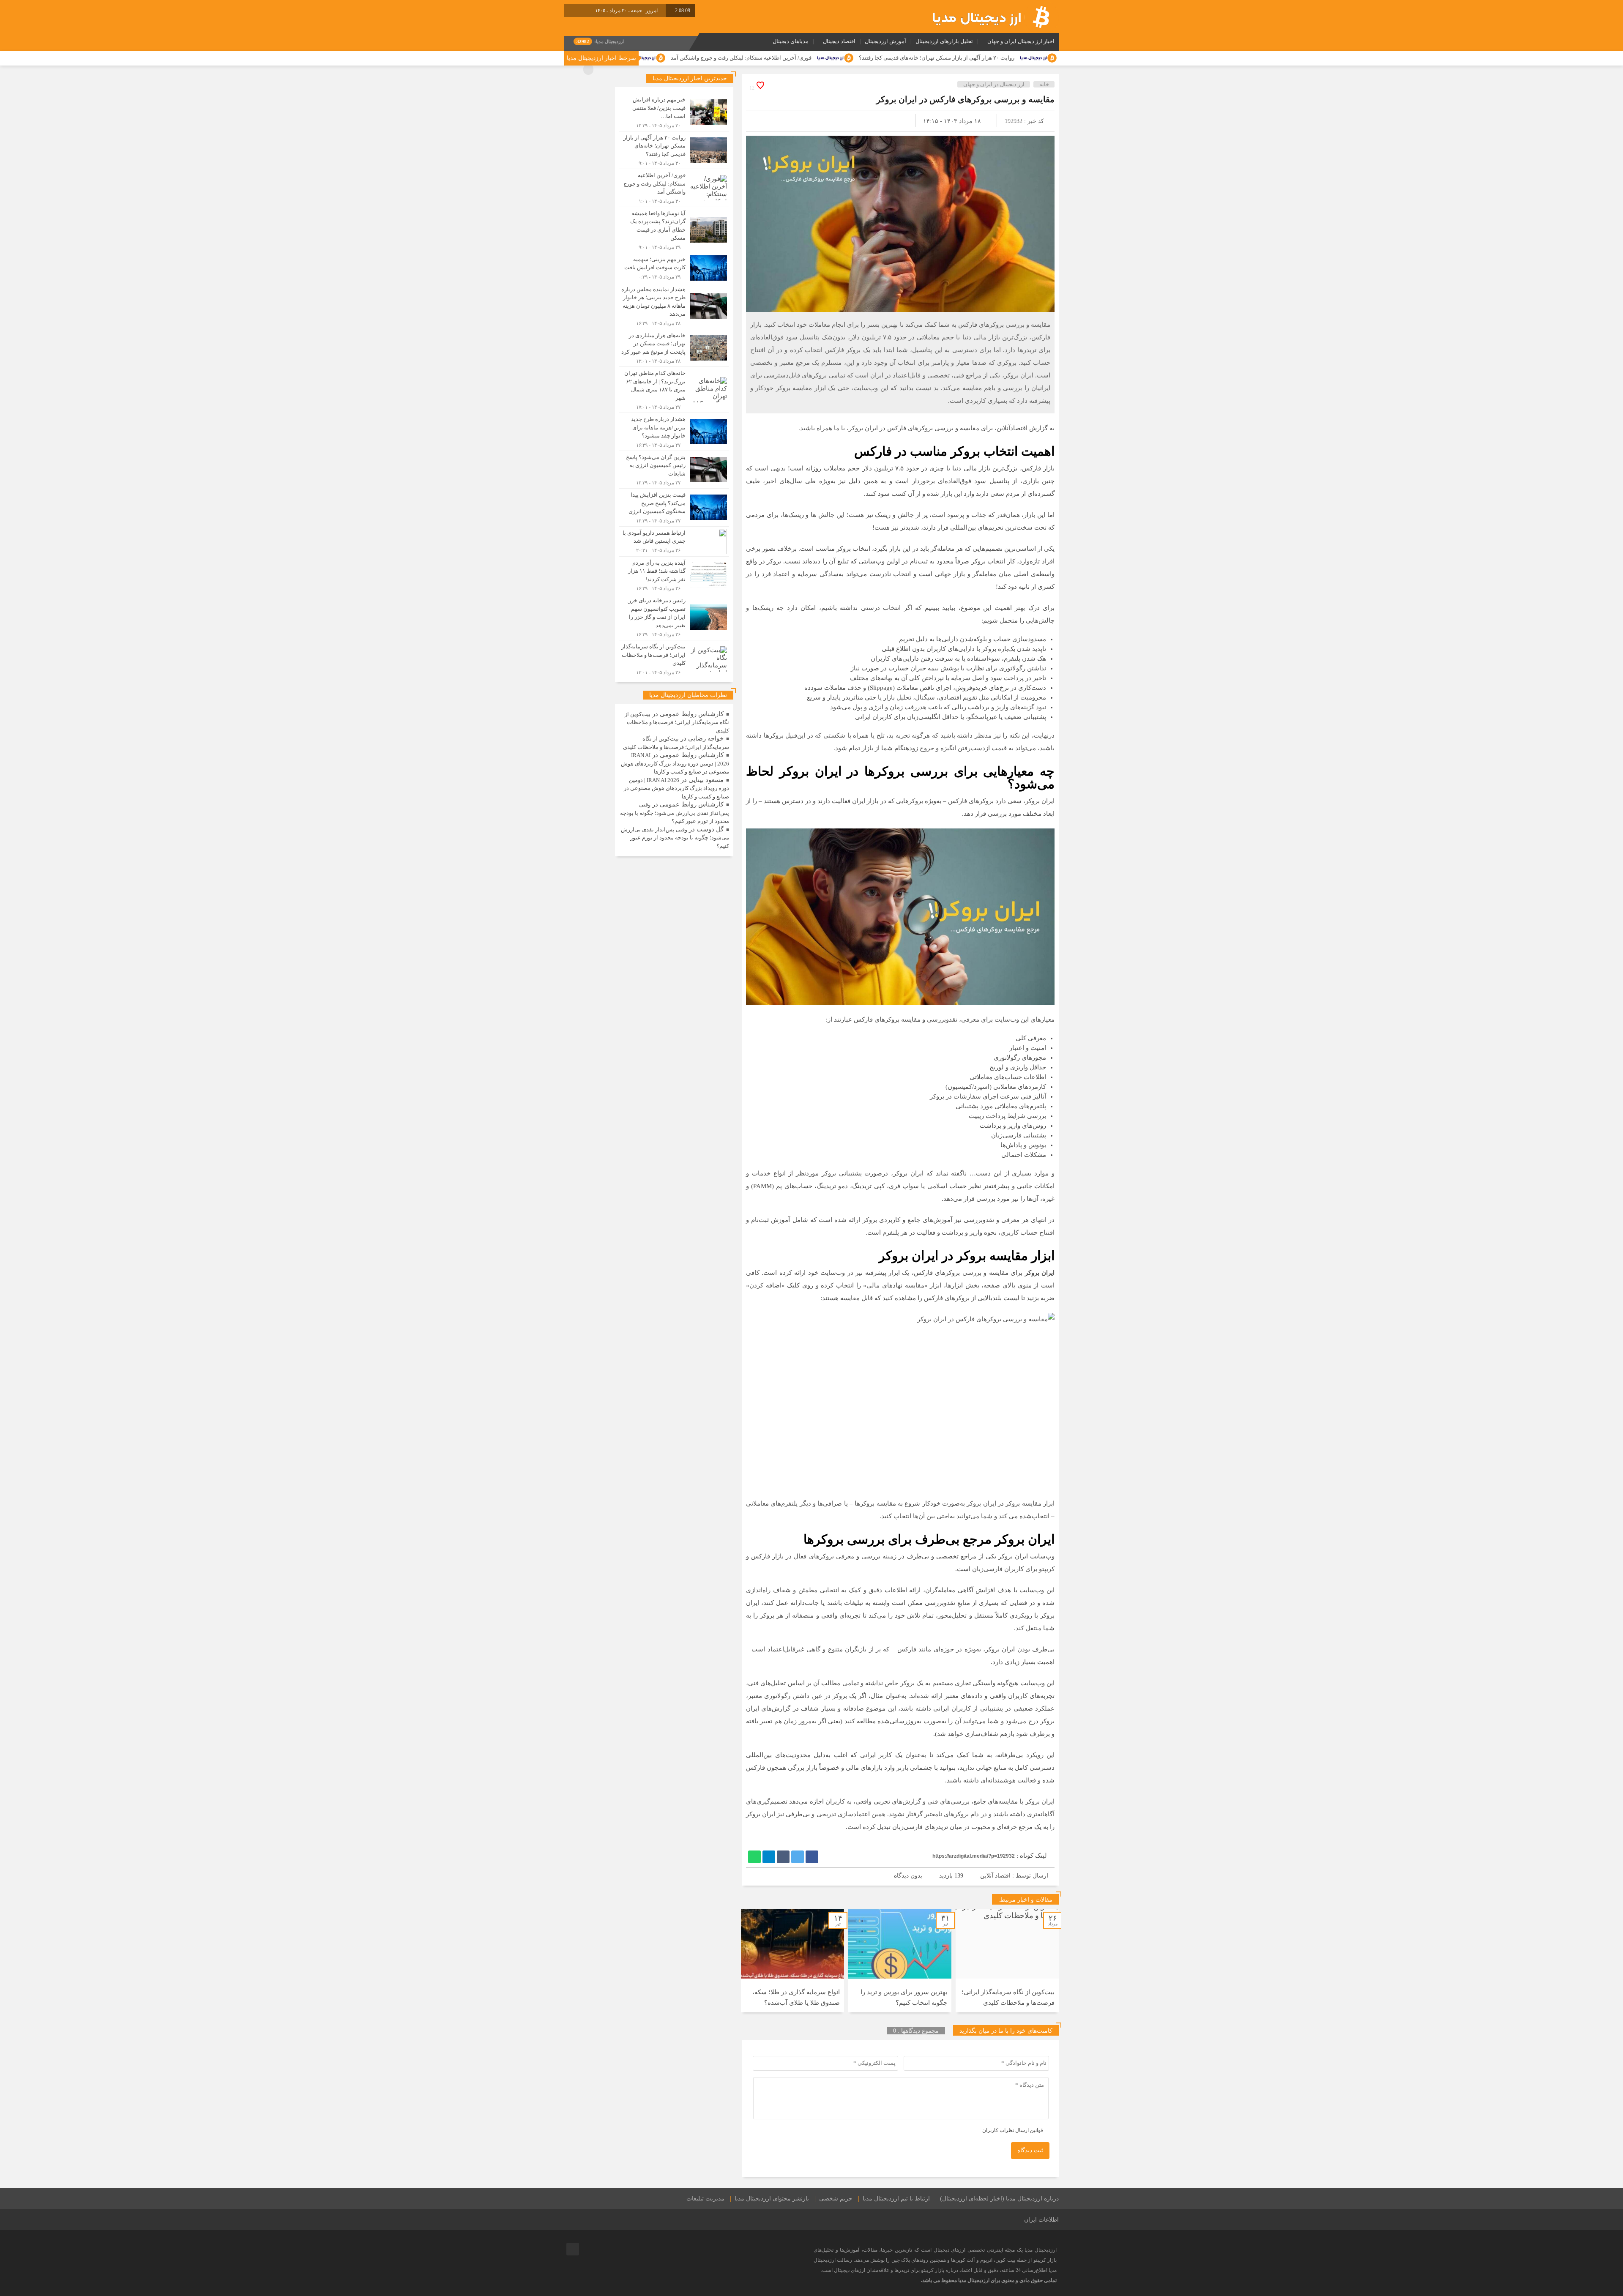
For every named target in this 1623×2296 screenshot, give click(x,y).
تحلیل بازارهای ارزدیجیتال (944, 41)
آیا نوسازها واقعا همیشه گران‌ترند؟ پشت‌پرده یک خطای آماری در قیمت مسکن (730, 58)
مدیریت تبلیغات (705, 2199)
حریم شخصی (836, 2199)
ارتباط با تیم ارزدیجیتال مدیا (896, 2199)
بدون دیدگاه (908, 1876)
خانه (1044, 84)
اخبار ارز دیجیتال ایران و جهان (1021, 41)
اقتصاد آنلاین (995, 1876)
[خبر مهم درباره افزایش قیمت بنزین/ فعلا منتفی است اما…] (674, 112)
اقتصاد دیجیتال (839, 41)
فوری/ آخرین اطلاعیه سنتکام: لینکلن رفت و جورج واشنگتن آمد (937, 58)
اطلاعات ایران (1041, 2220)
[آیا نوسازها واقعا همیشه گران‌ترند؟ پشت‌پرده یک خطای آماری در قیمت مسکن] (674, 230)
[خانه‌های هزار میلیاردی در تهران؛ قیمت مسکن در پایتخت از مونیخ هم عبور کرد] (674, 348)
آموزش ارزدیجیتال (885, 41)
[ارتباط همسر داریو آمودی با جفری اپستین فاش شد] (674, 541)
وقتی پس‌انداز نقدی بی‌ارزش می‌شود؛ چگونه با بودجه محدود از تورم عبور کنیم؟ (675, 813)
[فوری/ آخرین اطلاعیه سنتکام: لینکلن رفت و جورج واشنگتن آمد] (674, 188)
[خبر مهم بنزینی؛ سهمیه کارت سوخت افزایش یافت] (674, 268)
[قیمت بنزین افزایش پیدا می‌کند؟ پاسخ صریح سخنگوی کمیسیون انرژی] (674, 507)
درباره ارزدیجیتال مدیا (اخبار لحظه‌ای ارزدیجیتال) (999, 2199)
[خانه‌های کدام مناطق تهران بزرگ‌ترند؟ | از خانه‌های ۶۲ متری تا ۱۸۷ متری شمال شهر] (674, 390)
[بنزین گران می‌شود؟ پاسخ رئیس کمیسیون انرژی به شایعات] (674, 470)
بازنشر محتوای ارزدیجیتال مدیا (772, 2199)
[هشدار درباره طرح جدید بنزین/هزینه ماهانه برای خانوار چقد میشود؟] (674, 432)
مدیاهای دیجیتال (791, 41)
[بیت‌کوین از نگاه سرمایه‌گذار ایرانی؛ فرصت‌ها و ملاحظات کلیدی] (674, 658)
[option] (1007, 1961)
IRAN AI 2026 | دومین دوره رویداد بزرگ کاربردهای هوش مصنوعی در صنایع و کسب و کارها (675, 763)
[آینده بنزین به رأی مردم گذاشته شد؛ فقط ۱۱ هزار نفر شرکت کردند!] (674, 575)
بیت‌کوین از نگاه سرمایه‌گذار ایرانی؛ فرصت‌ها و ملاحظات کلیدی (677, 722)
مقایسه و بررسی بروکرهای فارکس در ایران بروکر (965, 99)
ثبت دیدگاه (1030, 2150)
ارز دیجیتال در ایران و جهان (994, 84)
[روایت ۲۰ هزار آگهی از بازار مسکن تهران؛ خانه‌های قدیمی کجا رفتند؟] (674, 150)
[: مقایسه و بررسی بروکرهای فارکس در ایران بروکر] (762, 121)
